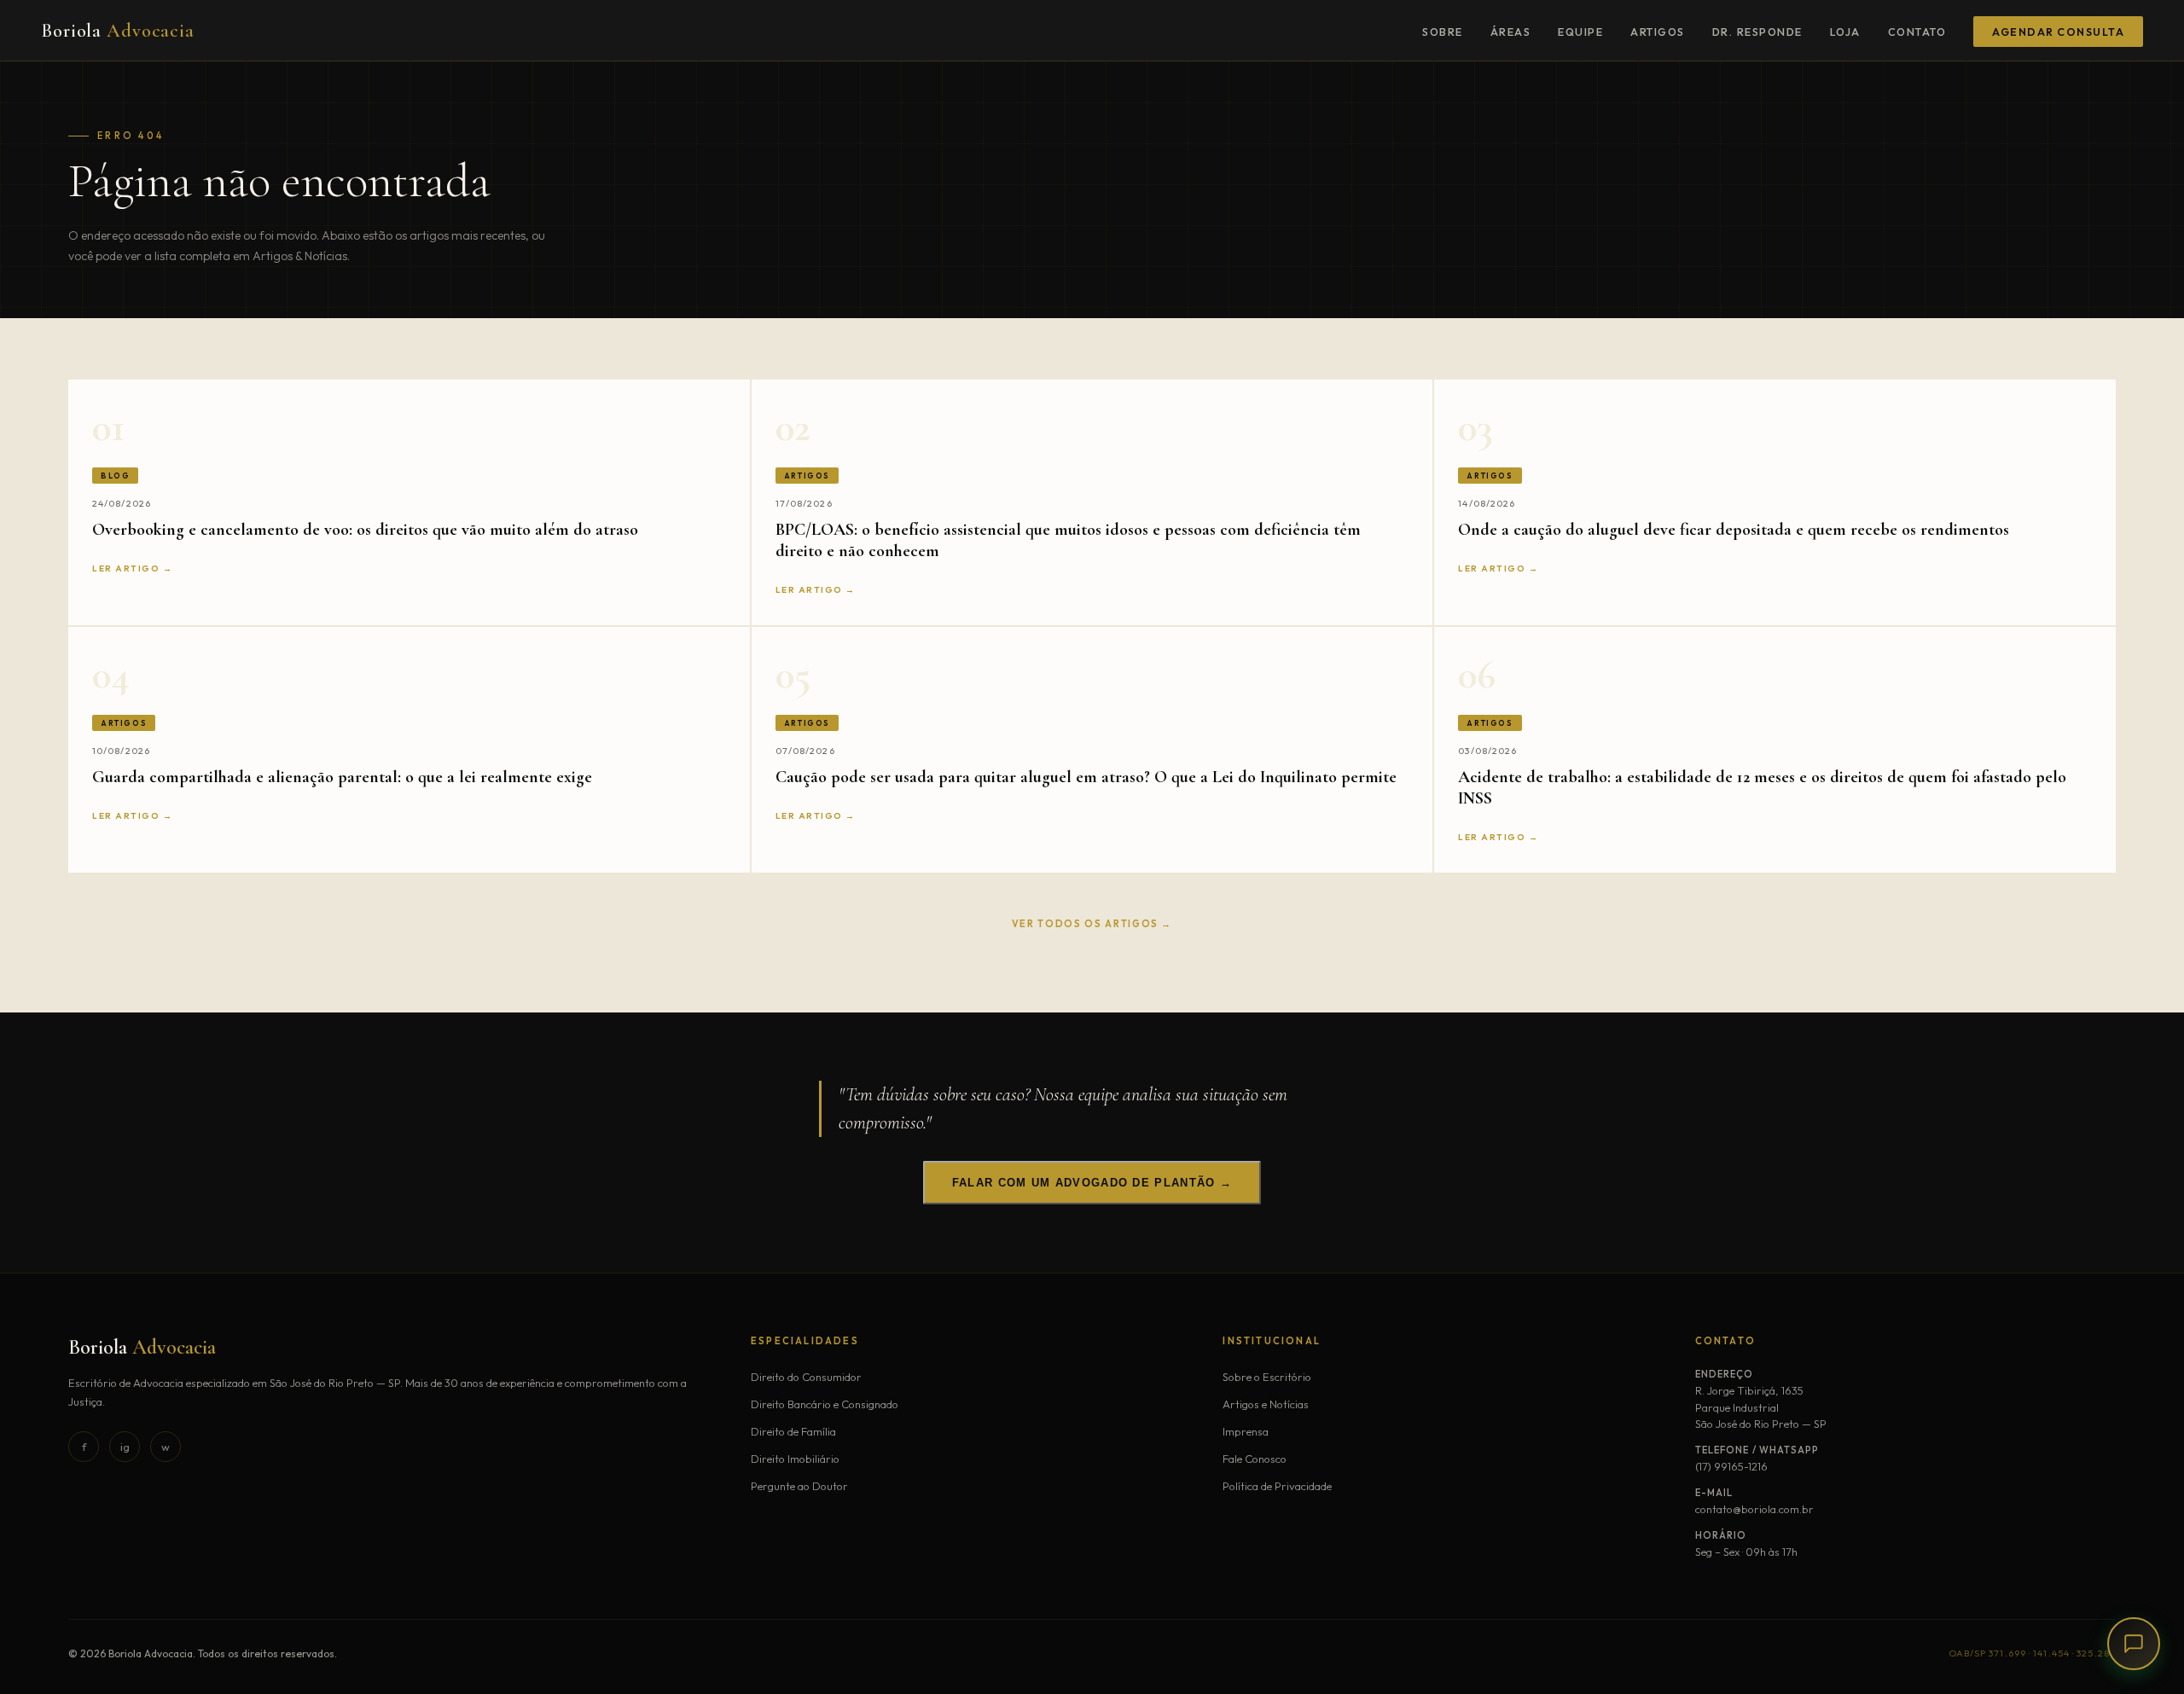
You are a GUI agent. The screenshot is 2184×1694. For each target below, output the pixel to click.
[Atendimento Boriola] (2134, 1644)
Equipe (1580, 32)
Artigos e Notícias (1266, 1404)
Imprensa (1246, 1431)
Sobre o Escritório (1267, 1377)
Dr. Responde (1757, 32)
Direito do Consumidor (806, 1377)
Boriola (118, 31)
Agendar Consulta (2058, 32)
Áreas (1511, 32)
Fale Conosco (1255, 1459)
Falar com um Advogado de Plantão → (1092, 1183)
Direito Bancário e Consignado (825, 1404)
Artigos (1658, 32)
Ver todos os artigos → (1092, 924)
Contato (1917, 32)
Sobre (1443, 32)
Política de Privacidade (1277, 1486)
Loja (1845, 32)
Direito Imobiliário (795, 1459)
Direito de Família (793, 1431)
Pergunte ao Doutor (799, 1486)
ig (125, 1447)
